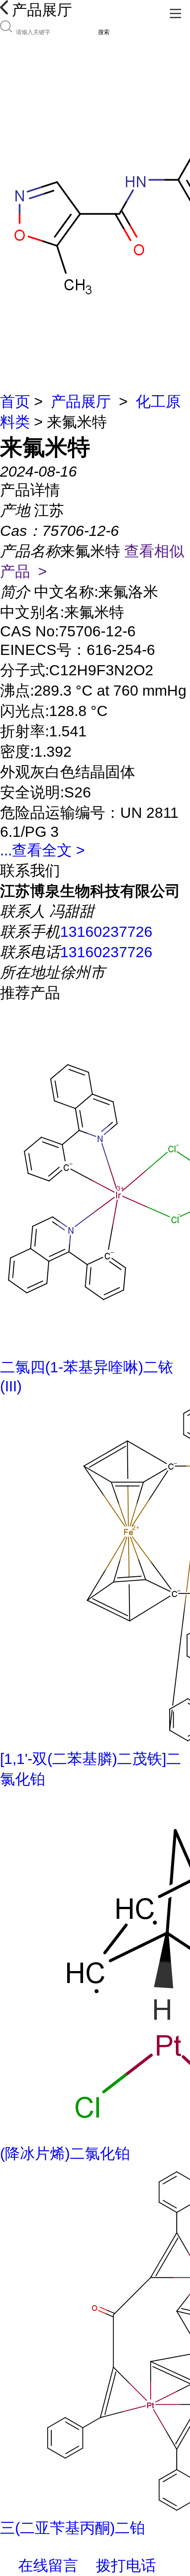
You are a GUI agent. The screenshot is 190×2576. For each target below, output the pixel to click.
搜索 (104, 32)
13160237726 (106, 932)
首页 (15, 401)
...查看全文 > (42, 850)
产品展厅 (81, 401)
